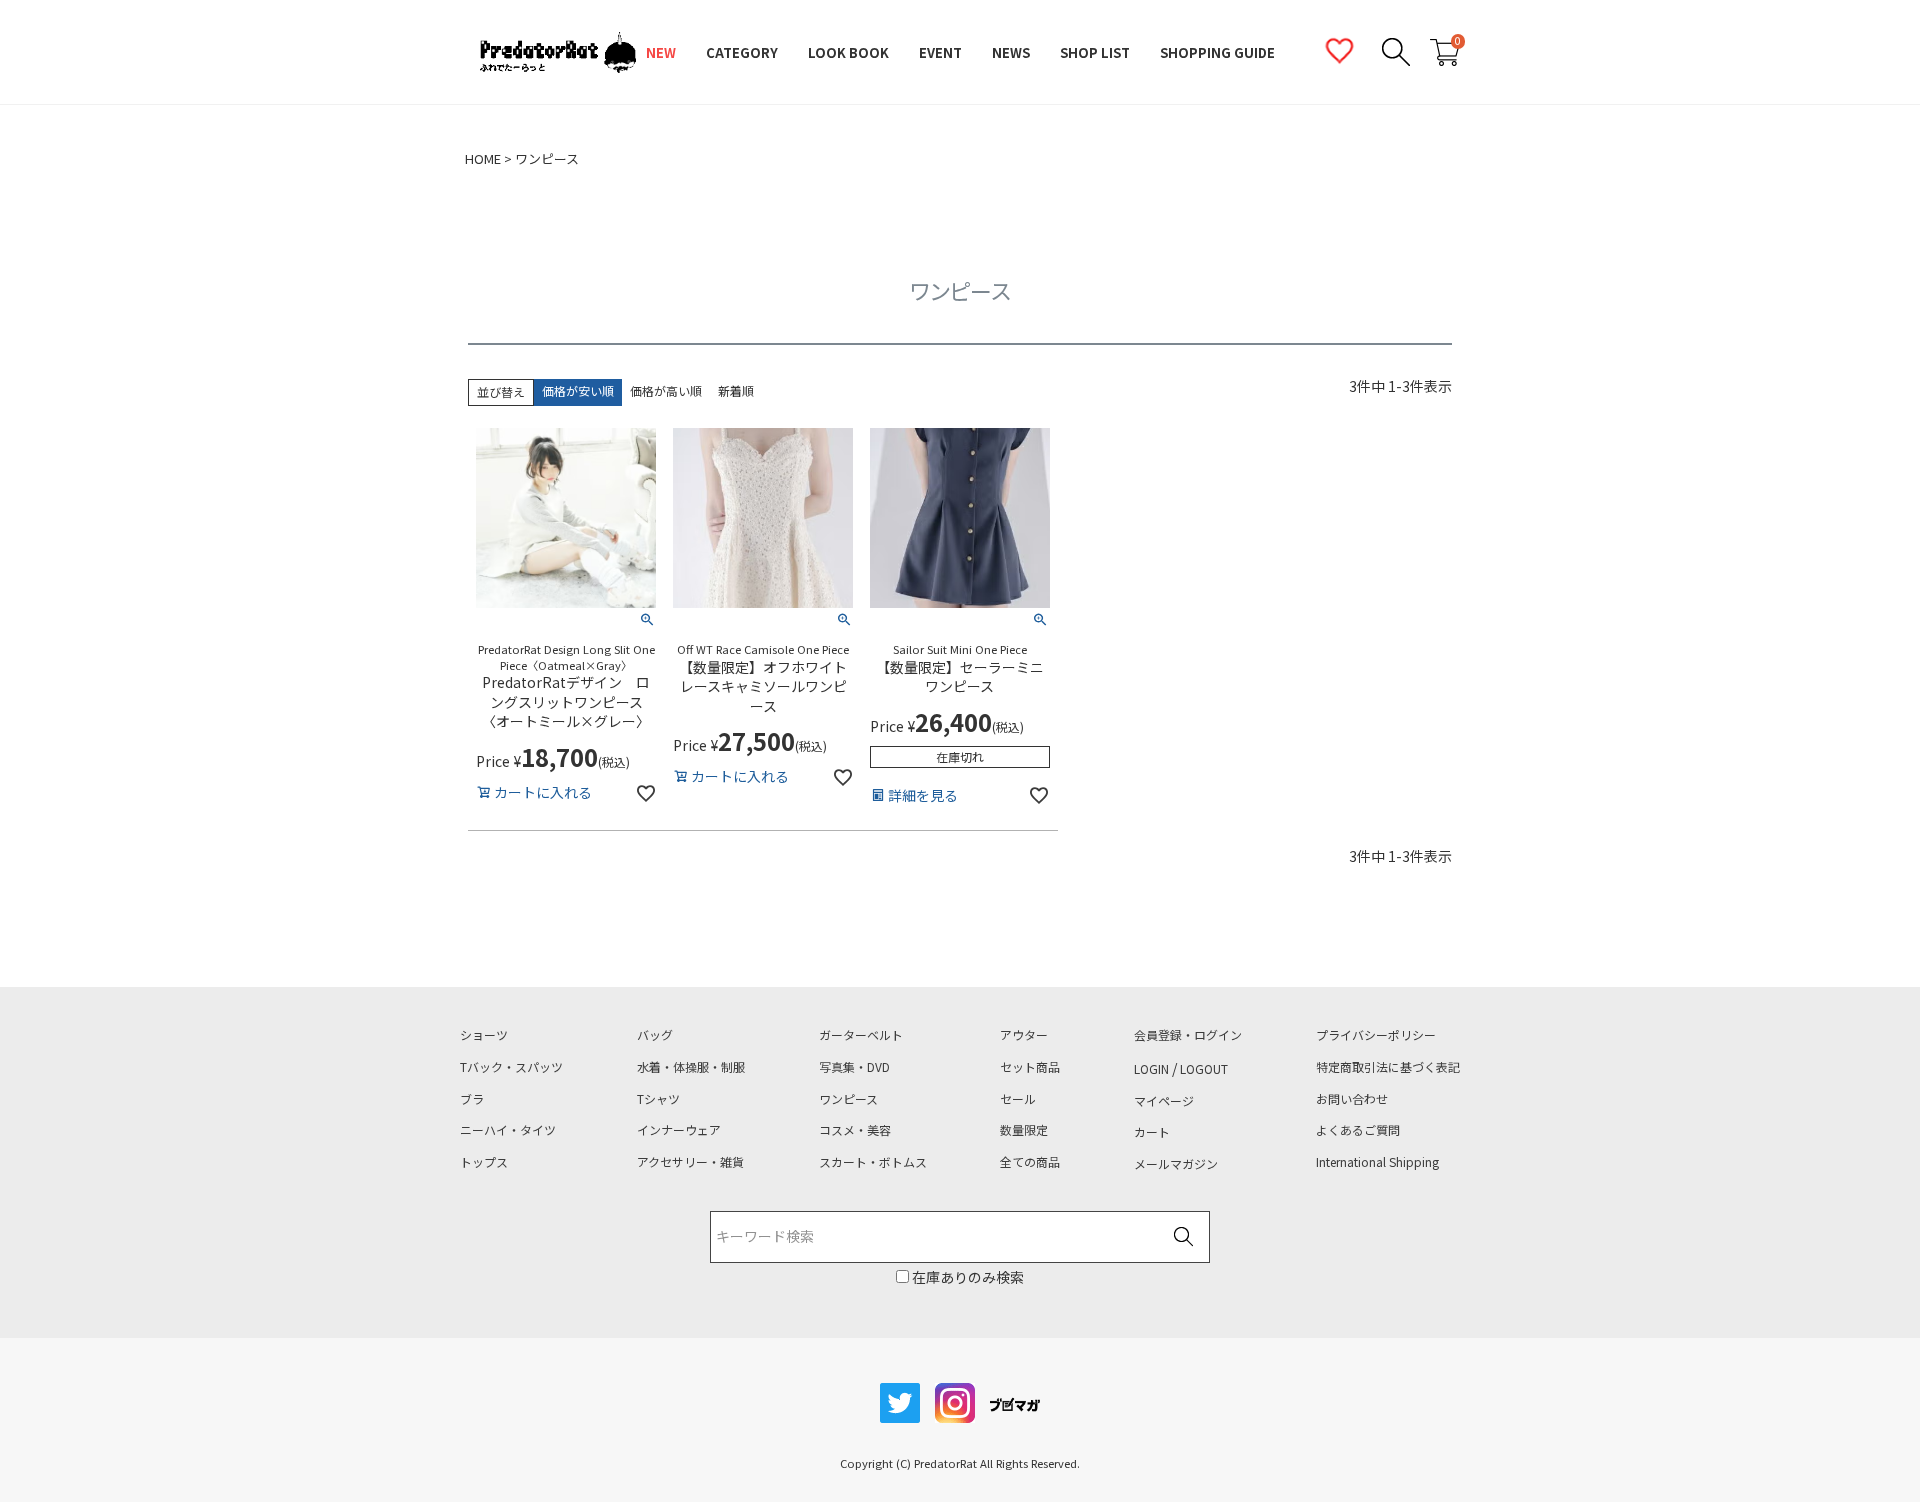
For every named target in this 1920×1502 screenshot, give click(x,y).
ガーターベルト (861, 1035)
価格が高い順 (666, 391)
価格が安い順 (578, 391)
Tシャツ (658, 1099)
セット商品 (1030, 1067)
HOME (483, 159)
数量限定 (1024, 1130)
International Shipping (1377, 1162)
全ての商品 (1030, 1162)
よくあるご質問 (1358, 1130)
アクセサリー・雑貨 (690, 1162)
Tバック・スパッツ (511, 1067)
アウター (1024, 1035)
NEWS (1011, 52)
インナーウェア (679, 1130)
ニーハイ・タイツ (508, 1130)
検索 (1183, 1238)
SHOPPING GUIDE (1217, 52)
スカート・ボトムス (873, 1162)
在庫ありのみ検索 (966, 1277)
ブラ (472, 1099)
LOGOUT (1204, 1069)
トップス (484, 1162)
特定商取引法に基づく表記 (1388, 1067)
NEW (661, 52)
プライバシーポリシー (1376, 1035)
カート (1152, 1132)
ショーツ (484, 1035)
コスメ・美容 (855, 1130)
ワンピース (848, 1099)
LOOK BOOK (848, 52)
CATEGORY (742, 52)
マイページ (1164, 1101)
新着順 (736, 391)
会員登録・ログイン (1188, 1035)
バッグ (655, 1035)
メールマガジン (1176, 1164)
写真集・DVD (854, 1067)
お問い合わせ (1352, 1099)
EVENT (940, 52)
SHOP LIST (1095, 52)
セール (1018, 1099)
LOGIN (1151, 1069)
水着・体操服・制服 (691, 1067)
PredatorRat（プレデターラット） (558, 53)
